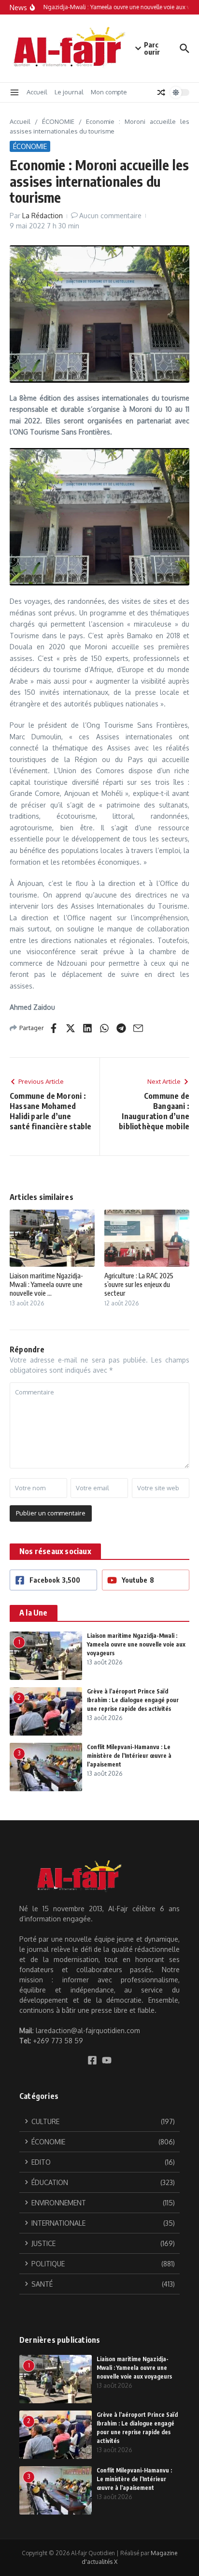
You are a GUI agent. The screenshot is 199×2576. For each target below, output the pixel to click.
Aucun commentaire (110, 216)
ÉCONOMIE (58, 121)
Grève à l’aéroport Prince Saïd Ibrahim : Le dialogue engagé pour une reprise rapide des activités (133, 1700)
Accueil (37, 92)
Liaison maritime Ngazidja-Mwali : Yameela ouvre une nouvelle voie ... (46, 1284)
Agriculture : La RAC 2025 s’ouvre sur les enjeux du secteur (139, 1284)
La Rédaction (43, 216)
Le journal (69, 92)
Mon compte (109, 92)
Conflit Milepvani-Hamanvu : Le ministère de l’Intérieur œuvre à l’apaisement (129, 1756)
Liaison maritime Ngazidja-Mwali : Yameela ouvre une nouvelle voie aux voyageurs (136, 1644)
